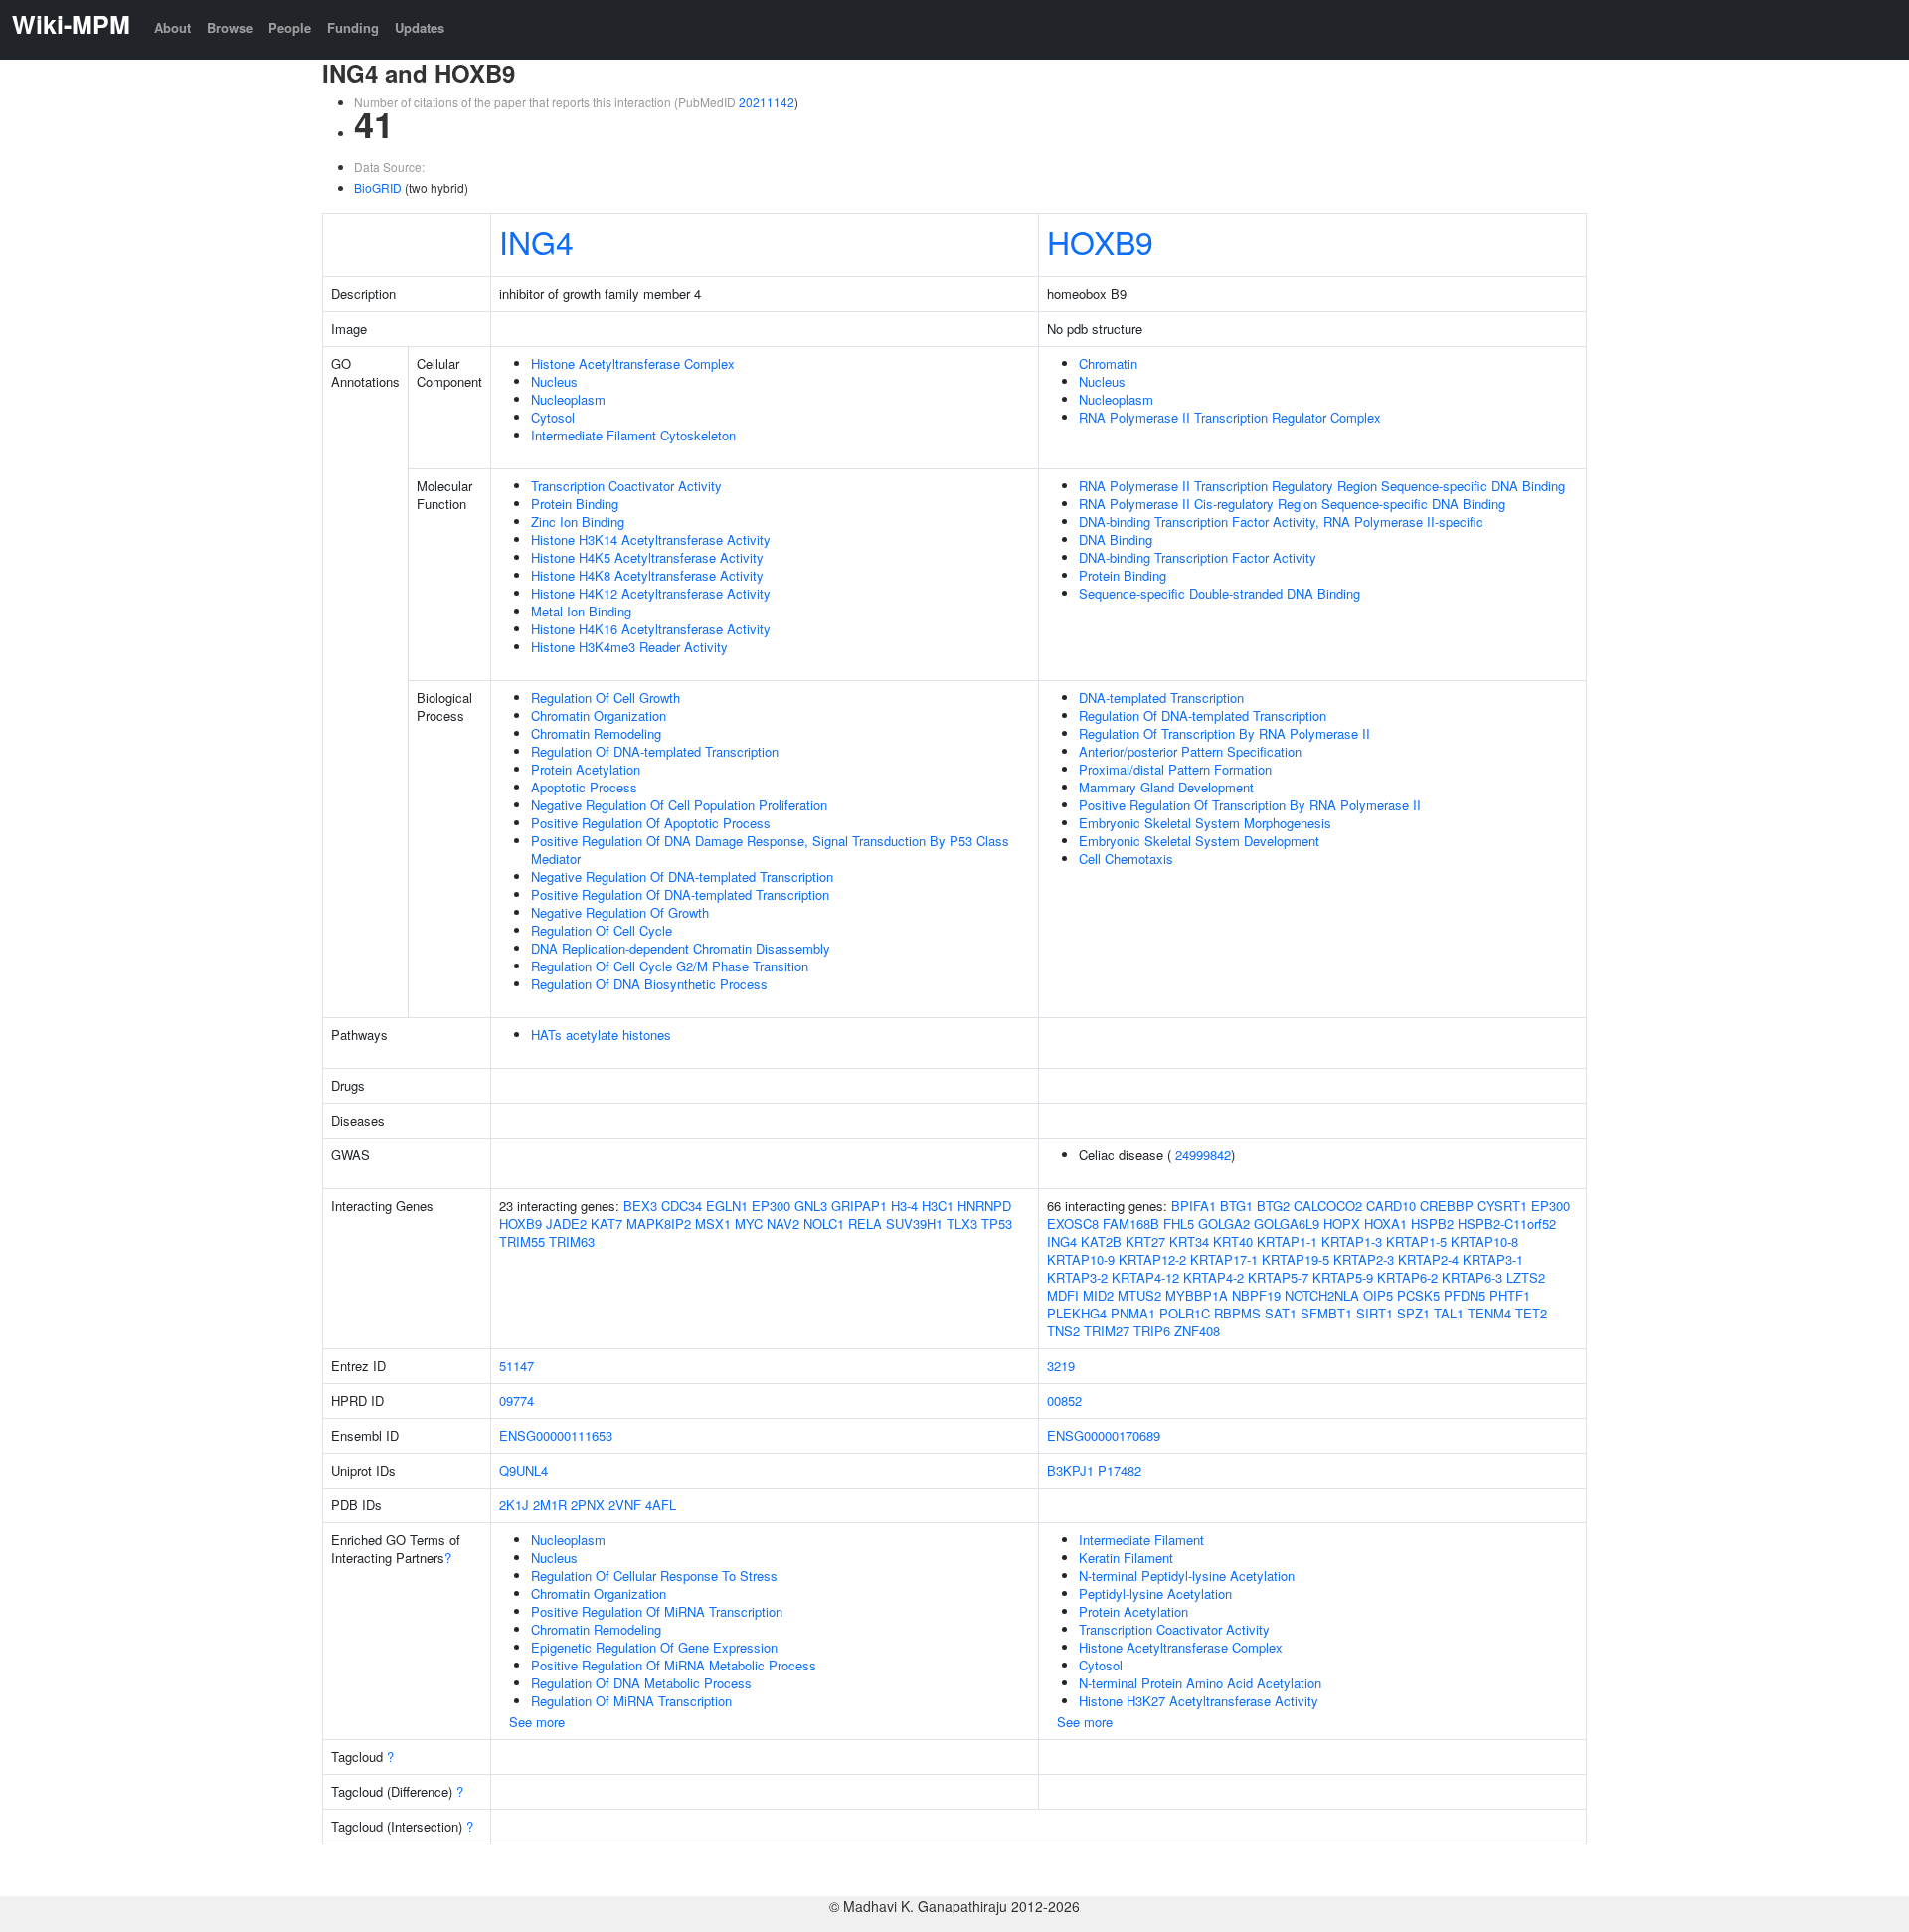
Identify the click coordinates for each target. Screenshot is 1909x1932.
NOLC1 (824, 1224)
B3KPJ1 (1070, 1470)
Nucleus (554, 381)
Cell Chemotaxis (1126, 859)
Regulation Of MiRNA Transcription (631, 1701)
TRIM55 (522, 1241)
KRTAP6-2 (1407, 1277)
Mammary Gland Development (1166, 787)
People (290, 27)
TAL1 (1449, 1313)
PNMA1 (1133, 1313)
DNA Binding (1116, 539)
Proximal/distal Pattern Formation (1175, 769)
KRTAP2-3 (1364, 1259)
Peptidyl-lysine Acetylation (1155, 1593)
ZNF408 (1197, 1331)
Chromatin (1108, 363)
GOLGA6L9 (1287, 1224)
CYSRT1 (1502, 1206)
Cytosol (553, 417)
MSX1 (713, 1224)
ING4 (536, 241)
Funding (353, 27)
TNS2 (1063, 1331)
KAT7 (607, 1224)
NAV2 (783, 1224)
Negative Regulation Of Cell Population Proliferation (679, 805)
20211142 (767, 102)
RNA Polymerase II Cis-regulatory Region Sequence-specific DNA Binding (1292, 504)
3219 (1061, 1366)
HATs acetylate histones (601, 1035)
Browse (230, 27)
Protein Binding (575, 504)
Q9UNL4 (523, 1470)
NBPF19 (1256, 1295)
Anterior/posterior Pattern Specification (1190, 751)
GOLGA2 (1224, 1224)
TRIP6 (1152, 1331)
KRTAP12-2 (1152, 1259)
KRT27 (1145, 1241)
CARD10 (1391, 1206)
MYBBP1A (1197, 1295)
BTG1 (1236, 1206)
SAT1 (1281, 1313)
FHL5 (1179, 1224)
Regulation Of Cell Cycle (602, 930)
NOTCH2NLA (1322, 1295)
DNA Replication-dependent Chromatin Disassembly (681, 948)
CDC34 (682, 1206)
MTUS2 (1139, 1295)
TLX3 (962, 1224)
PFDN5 (1465, 1295)
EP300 (771, 1206)
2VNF (625, 1505)
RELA (865, 1224)
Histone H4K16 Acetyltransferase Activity (651, 629)
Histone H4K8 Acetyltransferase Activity (647, 575)
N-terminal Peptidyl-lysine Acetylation (1187, 1576)
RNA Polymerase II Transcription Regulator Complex (1230, 417)
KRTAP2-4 (1428, 1259)
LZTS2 (1526, 1277)
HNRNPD (984, 1206)
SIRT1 (1375, 1313)
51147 (517, 1366)
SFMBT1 (1326, 1313)
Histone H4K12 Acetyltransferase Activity (651, 593)
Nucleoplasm (568, 399)
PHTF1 (1510, 1295)
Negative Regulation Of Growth (620, 912)
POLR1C (1185, 1313)
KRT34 (1189, 1241)
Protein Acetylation (586, 769)
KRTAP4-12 (1145, 1277)
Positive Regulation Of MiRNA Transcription (657, 1611)
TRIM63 (572, 1241)
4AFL (661, 1505)
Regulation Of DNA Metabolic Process (641, 1683)
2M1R (550, 1505)
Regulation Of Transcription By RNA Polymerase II (1224, 733)
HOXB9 (1100, 241)
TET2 (1531, 1313)
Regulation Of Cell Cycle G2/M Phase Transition (670, 966)
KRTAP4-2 (1214, 1277)
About (173, 27)
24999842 (1203, 1155)
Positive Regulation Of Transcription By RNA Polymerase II (1250, 805)
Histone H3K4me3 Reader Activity (629, 647)
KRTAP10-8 (1484, 1241)
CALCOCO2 (1328, 1206)
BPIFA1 (1194, 1206)
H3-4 (904, 1206)
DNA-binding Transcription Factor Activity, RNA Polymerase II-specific (1281, 522)
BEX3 (640, 1206)
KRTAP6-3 (1472, 1277)
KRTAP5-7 (1278, 1277)
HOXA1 (1386, 1224)
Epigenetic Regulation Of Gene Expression (654, 1647)
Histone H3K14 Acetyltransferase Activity (651, 539)
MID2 (1098, 1295)
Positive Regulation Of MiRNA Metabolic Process (674, 1665)
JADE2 (566, 1224)
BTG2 (1273, 1206)
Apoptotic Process (584, 787)
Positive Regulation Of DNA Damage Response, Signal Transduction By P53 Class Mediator (770, 850)
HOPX (1342, 1224)
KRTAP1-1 (1287, 1241)
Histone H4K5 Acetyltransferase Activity (647, 557)
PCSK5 (1418, 1295)
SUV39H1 (914, 1224)
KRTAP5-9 (1343, 1277)
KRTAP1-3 (1352, 1241)
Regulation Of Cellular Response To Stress (654, 1576)
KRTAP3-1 (1493, 1259)
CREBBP (1447, 1206)
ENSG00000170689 (1104, 1435)
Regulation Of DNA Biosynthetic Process (649, 984)
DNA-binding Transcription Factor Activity (1198, 557)
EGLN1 (727, 1206)
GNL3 (811, 1206)
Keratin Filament (1126, 1558)
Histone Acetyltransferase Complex (633, 363)
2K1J (514, 1505)
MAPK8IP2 (659, 1224)
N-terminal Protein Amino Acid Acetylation (1200, 1683)
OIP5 (1378, 1295)
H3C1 (938, 1206)
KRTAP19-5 (1296, 1259)
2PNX (588, 1505)
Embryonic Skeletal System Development (1199, 841)
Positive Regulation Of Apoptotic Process (651, 823)
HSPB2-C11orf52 (1507, 1224)
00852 (1064, 1401)
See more (537, 1722)
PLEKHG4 (1077, 1313)
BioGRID (378, 187)
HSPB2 (1432, 1224)
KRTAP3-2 (1077, 1277)
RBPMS (1237, 1313)
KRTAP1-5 (1416, 1241)
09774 (517, 1401)
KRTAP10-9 (1081, 1259)
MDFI (1063, 1295)
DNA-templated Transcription (1161, 698)
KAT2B (1101, 1241)
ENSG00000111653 (556, 1435)
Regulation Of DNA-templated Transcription (655, 751)
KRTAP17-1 (1224, 1259)
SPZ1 (1413, 1313)
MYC (749, 1224)
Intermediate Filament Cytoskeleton (633, 435)
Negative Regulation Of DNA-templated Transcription (682, 877)
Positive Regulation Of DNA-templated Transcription (680, 894)
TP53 (997, 1224)
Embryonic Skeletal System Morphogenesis (1205, 823)
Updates (420, 27)
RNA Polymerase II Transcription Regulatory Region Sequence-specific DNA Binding (1322, 486)
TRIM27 (1107, 1331)
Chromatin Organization (599, 715)
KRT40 (1233, 1241)
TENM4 (1489, 1313)
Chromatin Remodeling (596, 733)
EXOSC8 (1073, 1224)
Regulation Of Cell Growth (606, 698)
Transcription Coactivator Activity (626, 486)
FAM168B (1131, 1224)
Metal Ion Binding (581, 611)
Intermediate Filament (1141, 1540)
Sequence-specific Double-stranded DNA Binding (1219, 593)
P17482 (1120, 1470)
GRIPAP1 (859, 1206)
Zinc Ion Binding (578, 522)
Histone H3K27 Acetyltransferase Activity (1199, 1701)
